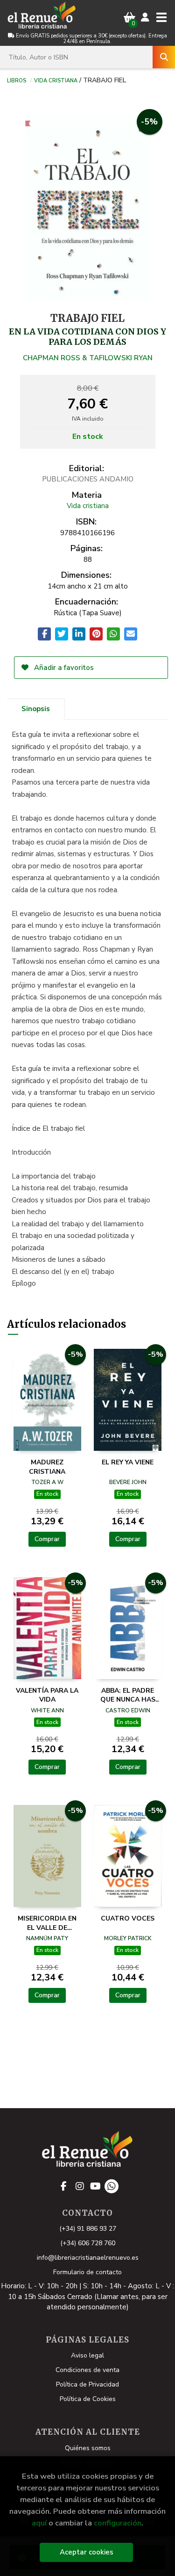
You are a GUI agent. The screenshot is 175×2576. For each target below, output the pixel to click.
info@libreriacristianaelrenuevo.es (88, 2258)
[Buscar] (164, 57)
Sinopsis (36, 709)
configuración (118, 2523)
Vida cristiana (56, 80)
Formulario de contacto (87, 2272)
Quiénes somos (88, 2448)
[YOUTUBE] (96, 2186)
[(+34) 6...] (112, 2186)
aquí (39, 2523)
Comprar (47, 1539)
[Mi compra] (129, 18)
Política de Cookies (88, 2399)
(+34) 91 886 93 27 (88, 2229)
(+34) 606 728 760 (88, 2243)
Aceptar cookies (87, 2552)
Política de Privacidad (87, 2384)
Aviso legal (87, 2355)
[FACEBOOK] (64, 2186)
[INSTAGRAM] (80, 2186)
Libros (17, 80)
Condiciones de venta (87, 2370)
